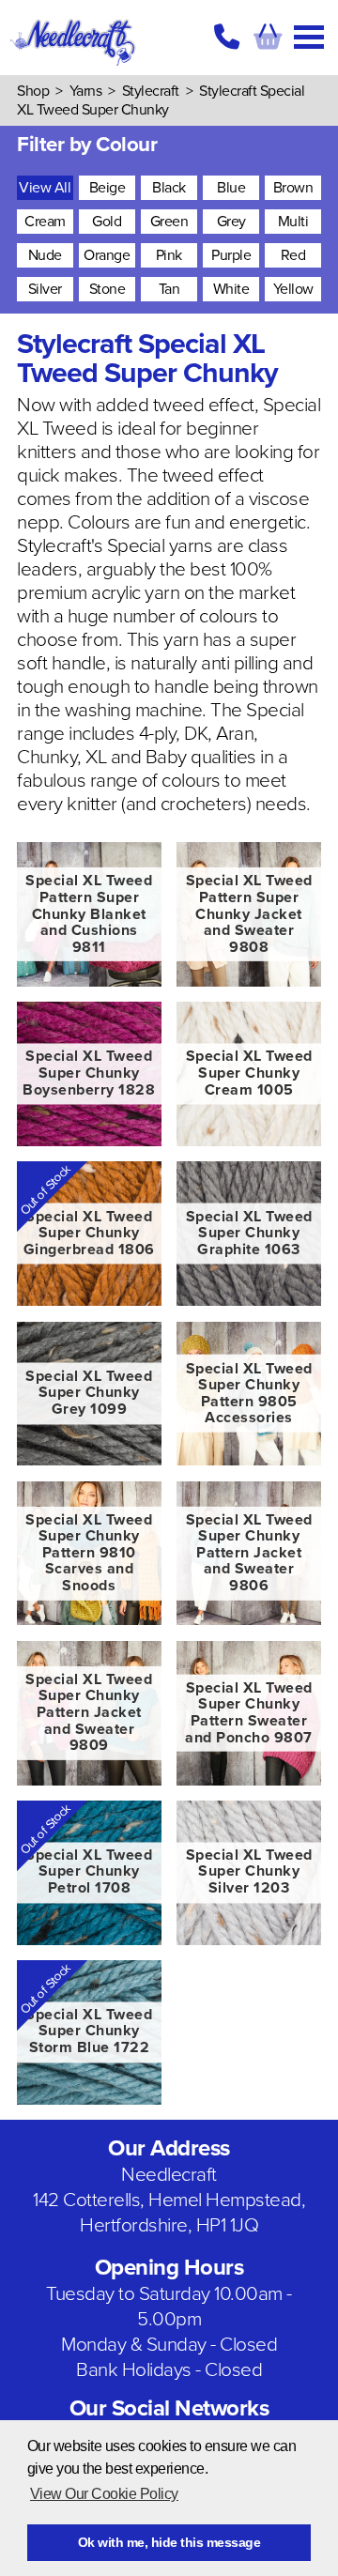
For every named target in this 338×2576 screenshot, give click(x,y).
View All (45, 188)
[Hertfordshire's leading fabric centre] (74, 66)
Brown (293, 188)
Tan (169, 289)
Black (169, 188)
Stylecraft (151, 91)
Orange (107, 255)
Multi (293, 222)
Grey (231, 222)
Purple (231, 255)
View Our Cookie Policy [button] (104, 2494)
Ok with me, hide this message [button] (169, 2542)
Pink (169, 255)
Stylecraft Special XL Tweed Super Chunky (161, 100)
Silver (45, 289)
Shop (33, 91)
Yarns (86, 91)
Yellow (293, 289)
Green (169, 222)
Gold (107, 222)
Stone (108, 289)
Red (293, 255)
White (231, 289)
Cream (45, 222)
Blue (231, 188)
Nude (45, 255)
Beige (108, 188)
